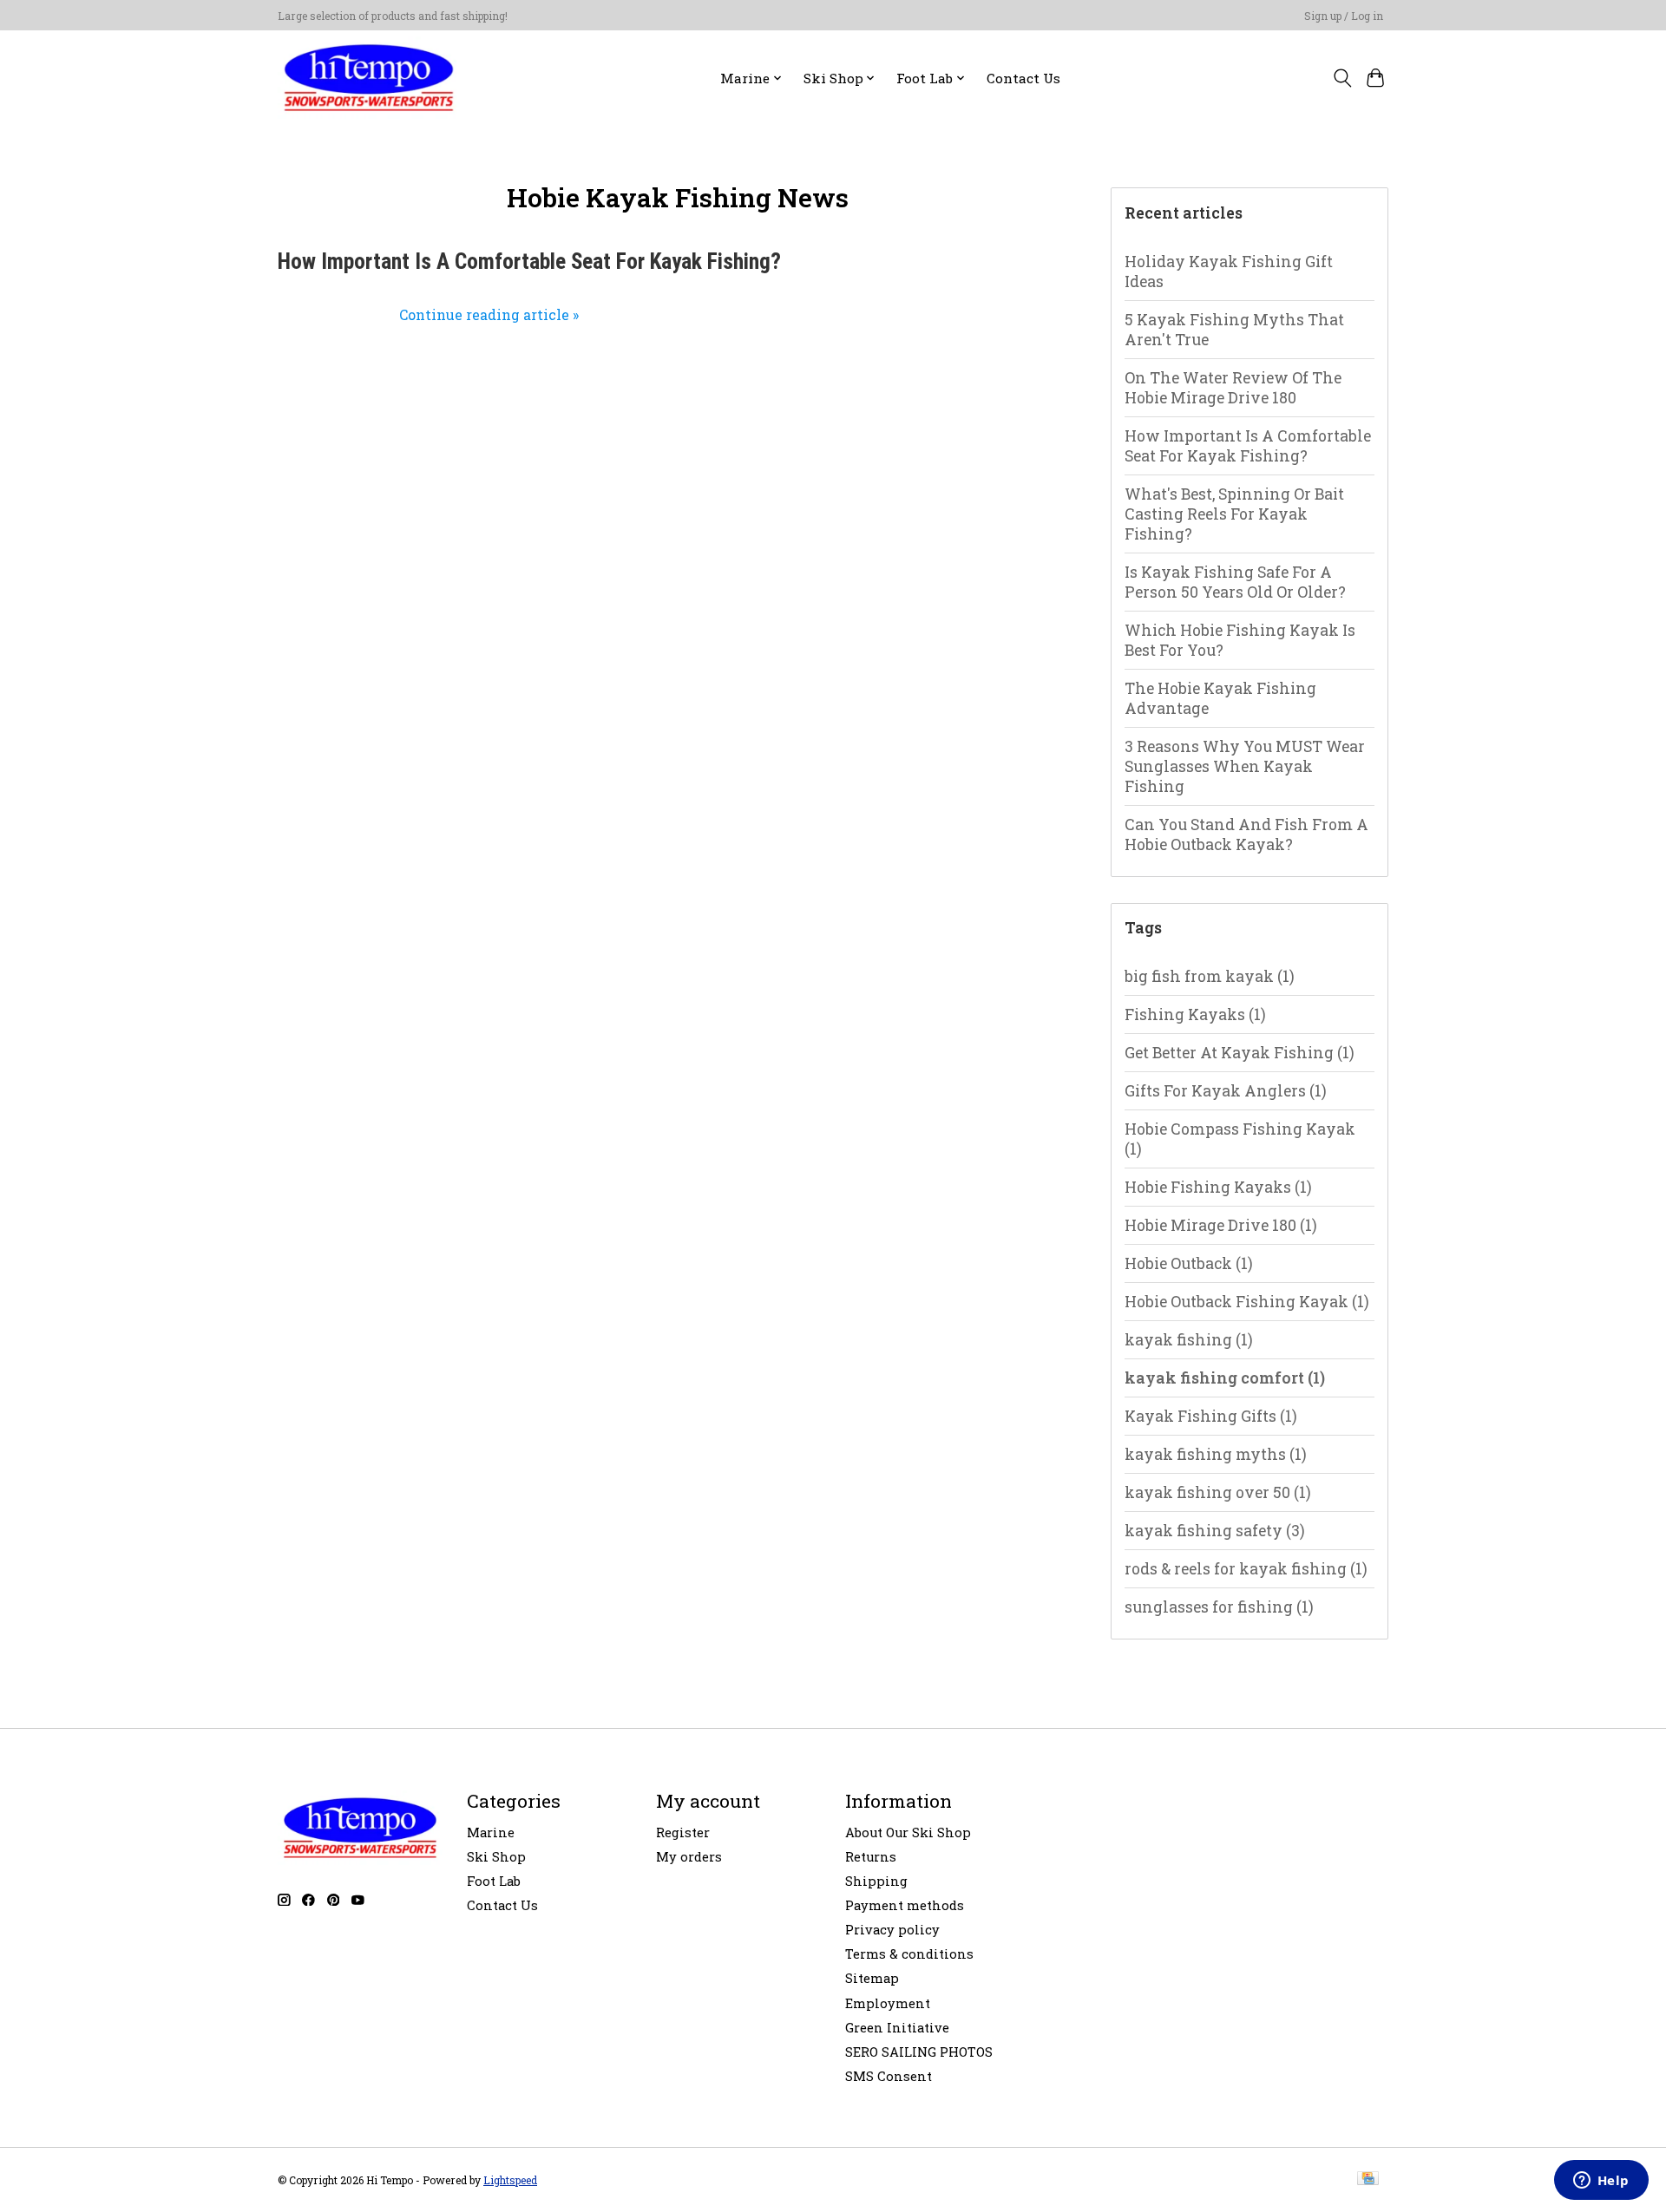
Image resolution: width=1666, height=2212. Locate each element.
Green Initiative (897, 2028)
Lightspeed (510, 2180)
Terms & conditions (909, 1954)
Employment (888, 2003)
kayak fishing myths (1216, 1454)
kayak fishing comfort (1225, 1378)
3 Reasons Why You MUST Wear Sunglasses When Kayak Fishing (1245, 766)
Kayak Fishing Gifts (1211, 1416)
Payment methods (905, 1905)
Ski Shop (496, 1857)
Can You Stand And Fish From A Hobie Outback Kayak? (1246, 834)
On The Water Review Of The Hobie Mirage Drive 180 (1233, 388)
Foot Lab (494, 1881)
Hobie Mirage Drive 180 (1221, 1225)
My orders (689, 1857)
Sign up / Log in (1344, 16)
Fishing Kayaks (1195, 1014)
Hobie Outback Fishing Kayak (1247, 1302)
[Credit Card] (1368, 2179)
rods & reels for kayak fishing (1246, 1569)
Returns (871, 1857)
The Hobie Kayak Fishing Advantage (1220, 698)
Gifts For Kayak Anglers (1226, 1091)
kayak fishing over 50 (1218, 1492)
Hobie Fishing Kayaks (1218, 1187)
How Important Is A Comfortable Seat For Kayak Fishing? (529, 262)
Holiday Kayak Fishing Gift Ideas (1229, 272)
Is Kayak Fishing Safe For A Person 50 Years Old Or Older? (1235, 582)
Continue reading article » (489, 314)
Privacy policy (892, 1930)
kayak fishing (1189, 1340)
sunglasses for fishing (1219, 1607)
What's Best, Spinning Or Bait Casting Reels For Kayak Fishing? (1234, 514)
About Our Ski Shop (908, 1832)
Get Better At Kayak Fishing (1240, 1053)
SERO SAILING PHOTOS (919, 2052)
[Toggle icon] (1342, 78)
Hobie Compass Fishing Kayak (1240, 1139)
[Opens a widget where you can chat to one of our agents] (1601, 2182)
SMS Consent (889, 2076)
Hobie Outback (1189, 1263)
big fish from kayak (1210, 976)
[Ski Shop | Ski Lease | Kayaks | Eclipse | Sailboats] (369, 78)
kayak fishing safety (1215, 1531)
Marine (491, 1832)
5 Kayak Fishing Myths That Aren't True (1234, 330)
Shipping (876, 1881)
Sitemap (872, 1978)
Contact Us (1023, 78)
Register (683, 1832)
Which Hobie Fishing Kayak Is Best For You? (1240, 640)
